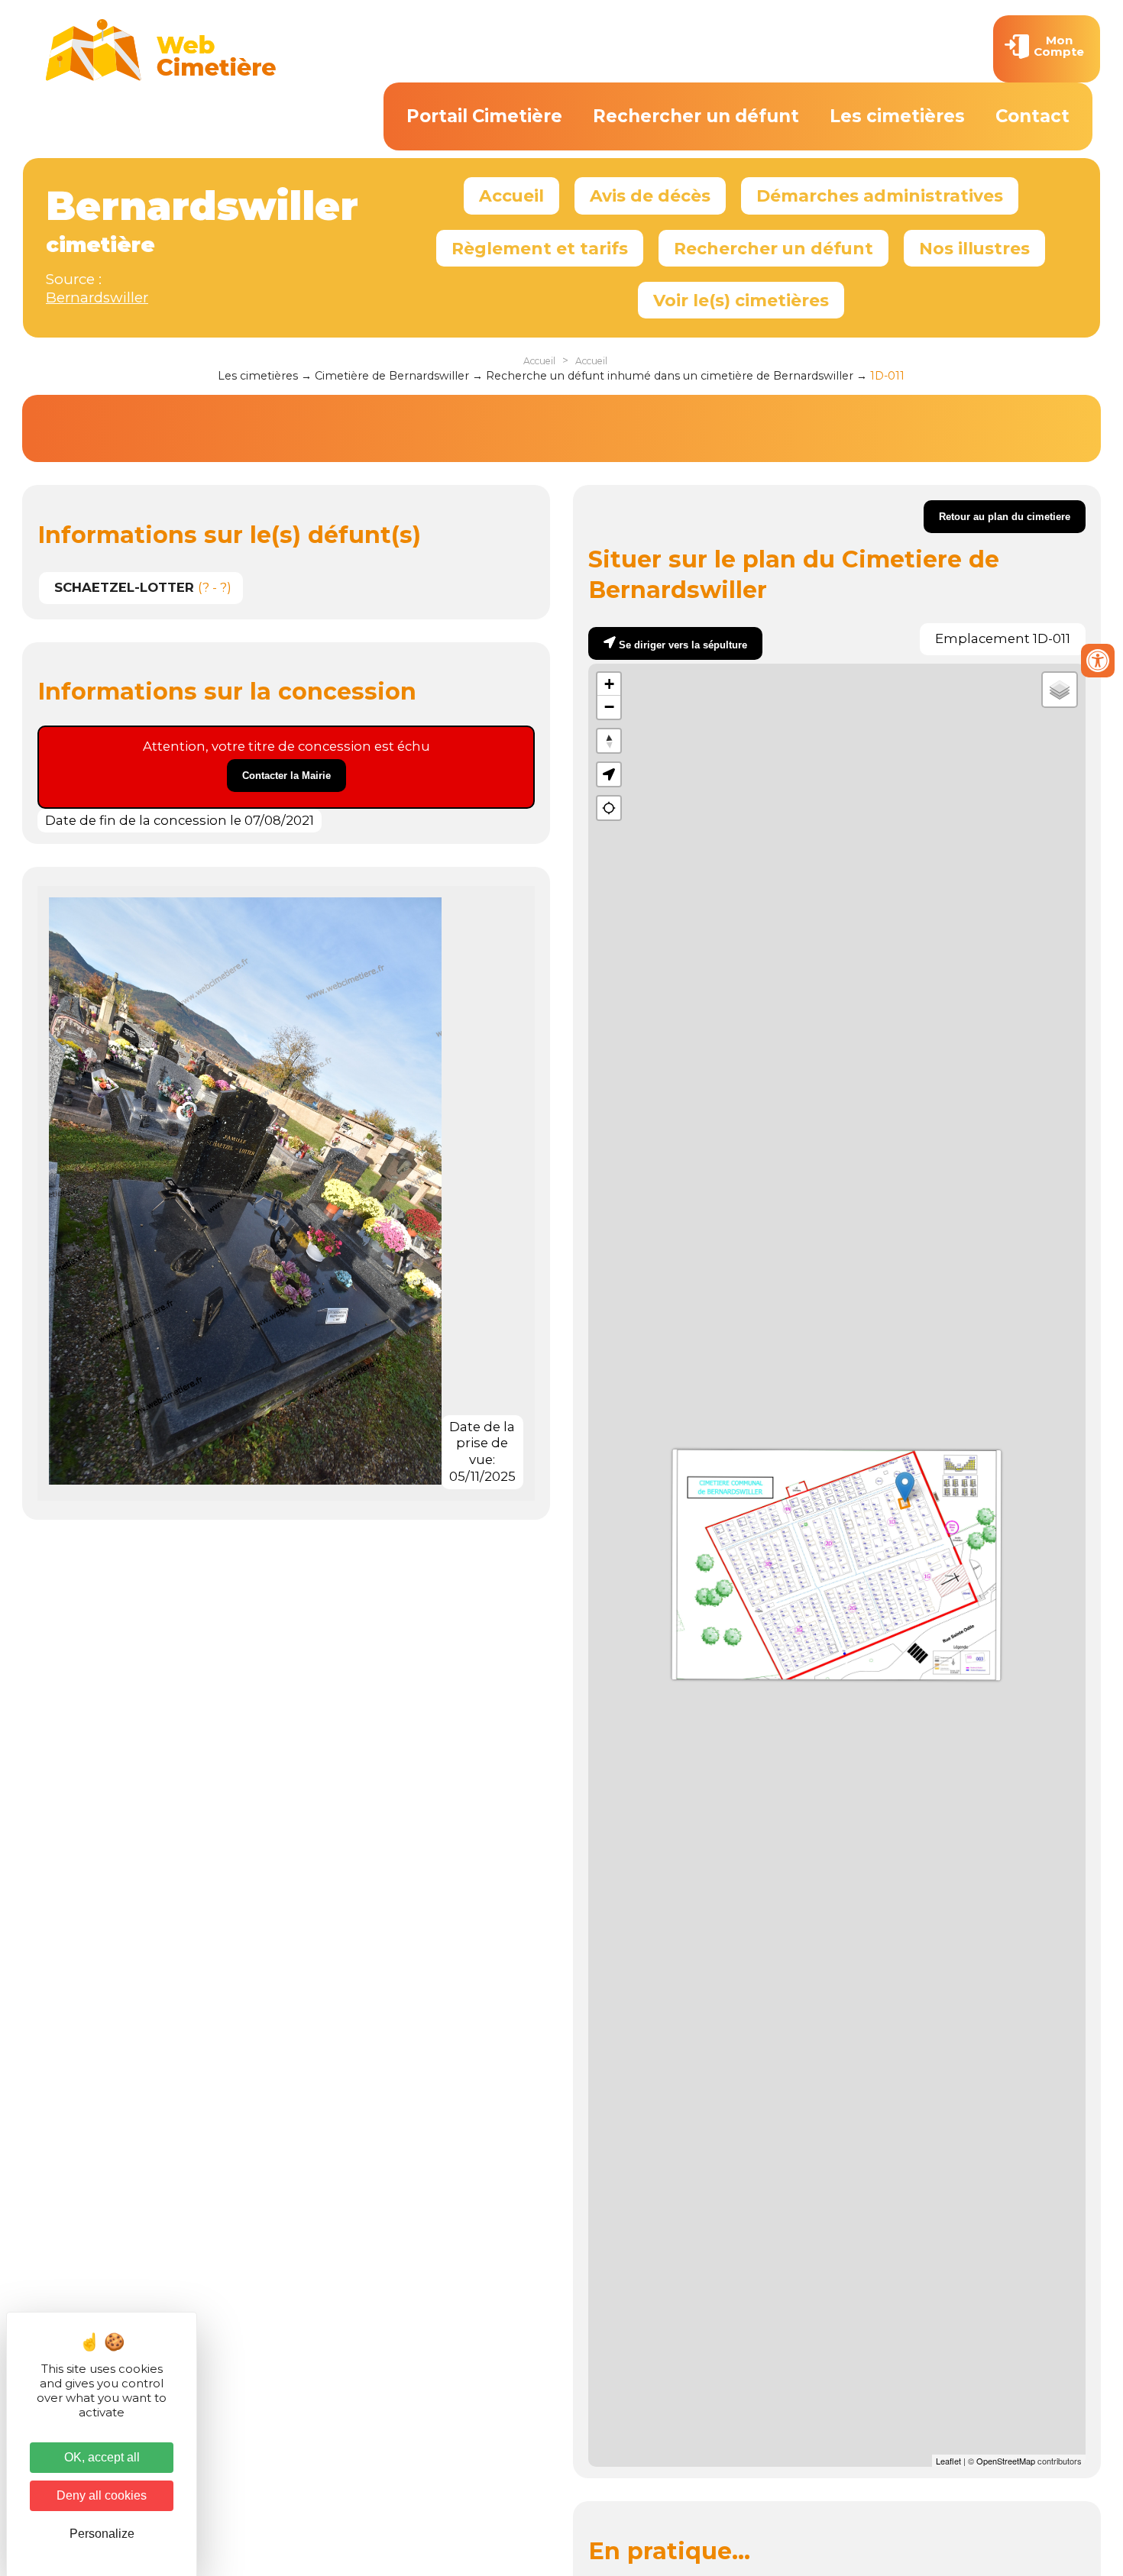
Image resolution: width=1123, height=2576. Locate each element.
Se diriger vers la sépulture (683, 645)
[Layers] (1060, 690)
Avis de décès (650, 196)
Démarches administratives (880, 196)
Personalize (102, 2534)
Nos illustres (974, 248)
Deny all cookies (102, 2495)
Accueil (511, 196)
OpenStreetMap (1006, 2461)
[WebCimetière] (161, 77)
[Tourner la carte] (609, 741)
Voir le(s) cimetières (741, 300)
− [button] (609, 707)
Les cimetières (897, 116)
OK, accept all (102, 2457)
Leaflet (948, 2461)
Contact (1032, 116)
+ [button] (609, 684)
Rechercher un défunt (696, 116)
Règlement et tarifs (540, 248)
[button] (609, 774)
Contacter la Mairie (286, 776)
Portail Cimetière (484, 116)
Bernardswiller (97, 297)
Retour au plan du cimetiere (1005, 517)
